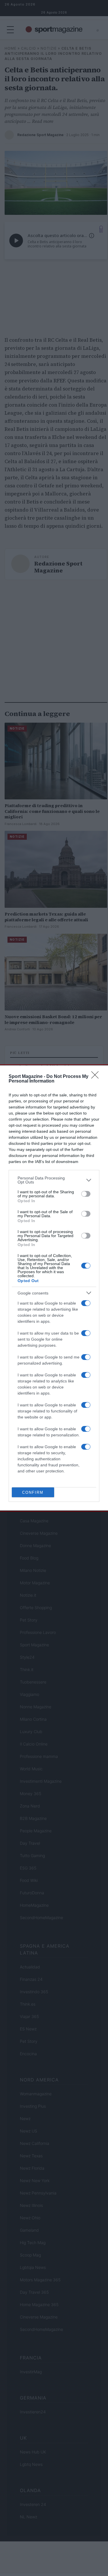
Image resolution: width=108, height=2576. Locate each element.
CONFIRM (33, 1492)
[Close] (97, 1077)
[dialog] (54, 1288)
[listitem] (54, 1180)
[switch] (86, 1194)
